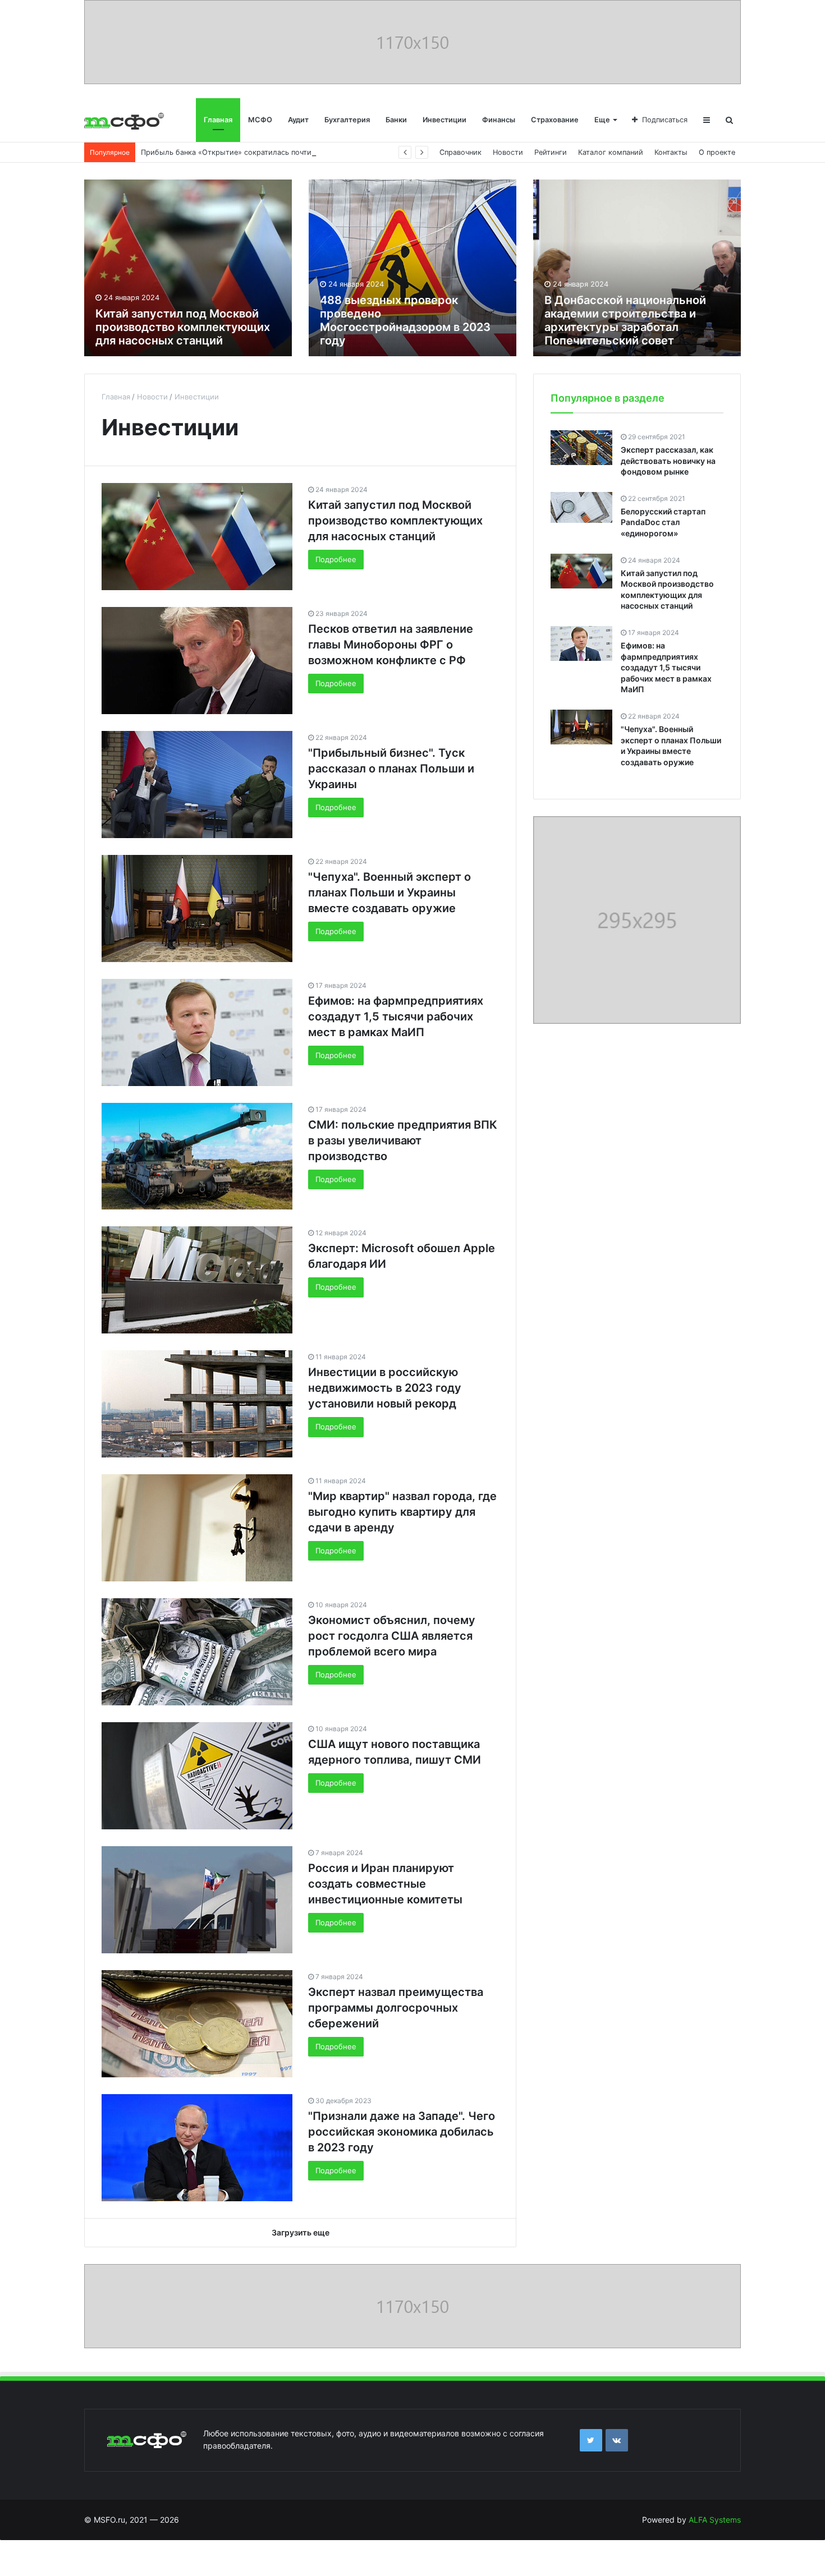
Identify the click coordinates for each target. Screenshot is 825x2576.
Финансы (499, 120)
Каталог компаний (611, 152)
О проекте (717, 152)
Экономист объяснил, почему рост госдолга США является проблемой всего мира (392, 1636)
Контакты (671, 152)
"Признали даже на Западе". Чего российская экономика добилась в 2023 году (402, 2132)
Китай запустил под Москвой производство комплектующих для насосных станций (183, 327)
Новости (508, 152)
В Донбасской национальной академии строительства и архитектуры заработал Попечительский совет (625, 320)
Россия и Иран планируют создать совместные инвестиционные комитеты (385, 1884)
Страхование (555, 120)
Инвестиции (444, 120)
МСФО (260, 120)
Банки (396, 120)
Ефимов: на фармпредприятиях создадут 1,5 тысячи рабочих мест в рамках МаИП (396, 1016)
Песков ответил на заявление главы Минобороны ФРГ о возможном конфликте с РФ (391, 645)
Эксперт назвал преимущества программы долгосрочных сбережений (396, 2008)
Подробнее (336, 559)
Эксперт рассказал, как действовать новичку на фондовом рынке (668, 461)
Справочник (460, 152)
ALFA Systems (715, 2520)
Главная (218, 120)
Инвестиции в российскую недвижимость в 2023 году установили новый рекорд (385, 1388)
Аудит (298, 120)
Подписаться (665, 120)
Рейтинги (551, 152)
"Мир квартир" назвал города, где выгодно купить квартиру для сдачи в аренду (402, 1512)
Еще (602, 120)
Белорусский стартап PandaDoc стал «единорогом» (663, 522)
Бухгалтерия (347, 120)
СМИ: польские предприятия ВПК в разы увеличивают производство (403, 1140)
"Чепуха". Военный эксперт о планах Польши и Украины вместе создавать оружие (389, 893)
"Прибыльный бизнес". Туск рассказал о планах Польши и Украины (391, 769)
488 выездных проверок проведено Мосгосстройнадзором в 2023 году (405, 320)
